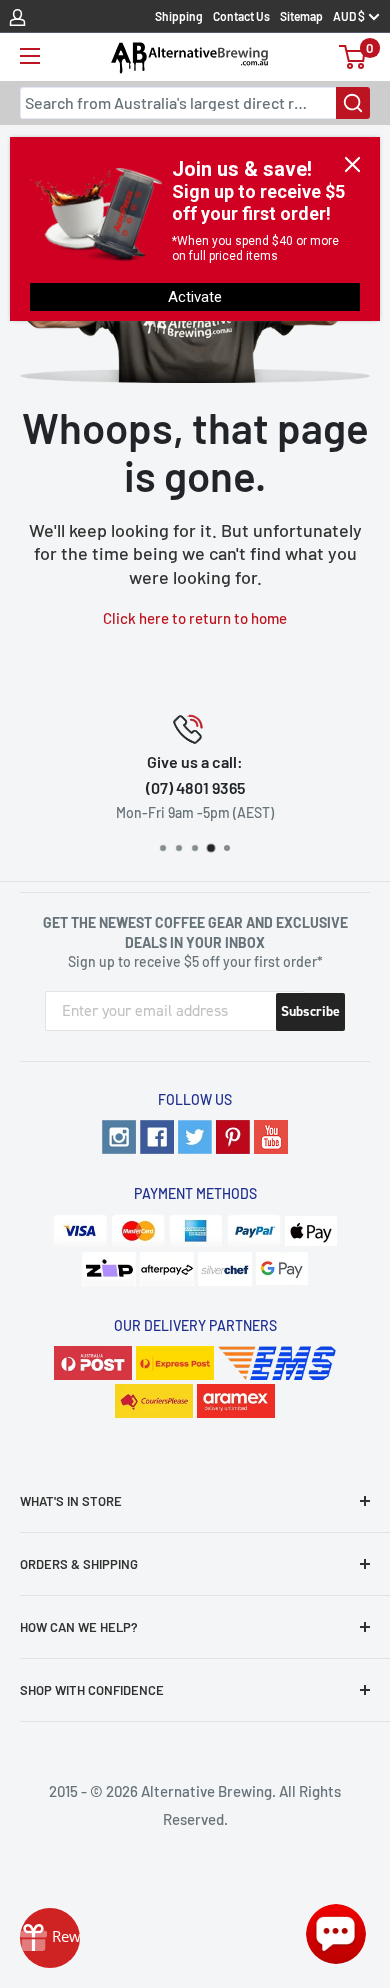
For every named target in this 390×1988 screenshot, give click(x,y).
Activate (195, 297)
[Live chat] (336, 1934)
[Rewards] (50, 1938)
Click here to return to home (195, 618)
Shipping (179, 16)
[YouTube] (271, 1137)
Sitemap (301, 16)
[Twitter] (195, 1137)
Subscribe (310, 1011)
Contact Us (241, 16)
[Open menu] (30, 56)
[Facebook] (157, 1137)
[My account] (17, 16)
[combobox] (195, 103)
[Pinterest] (233, 1137)
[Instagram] (119, 1137)
